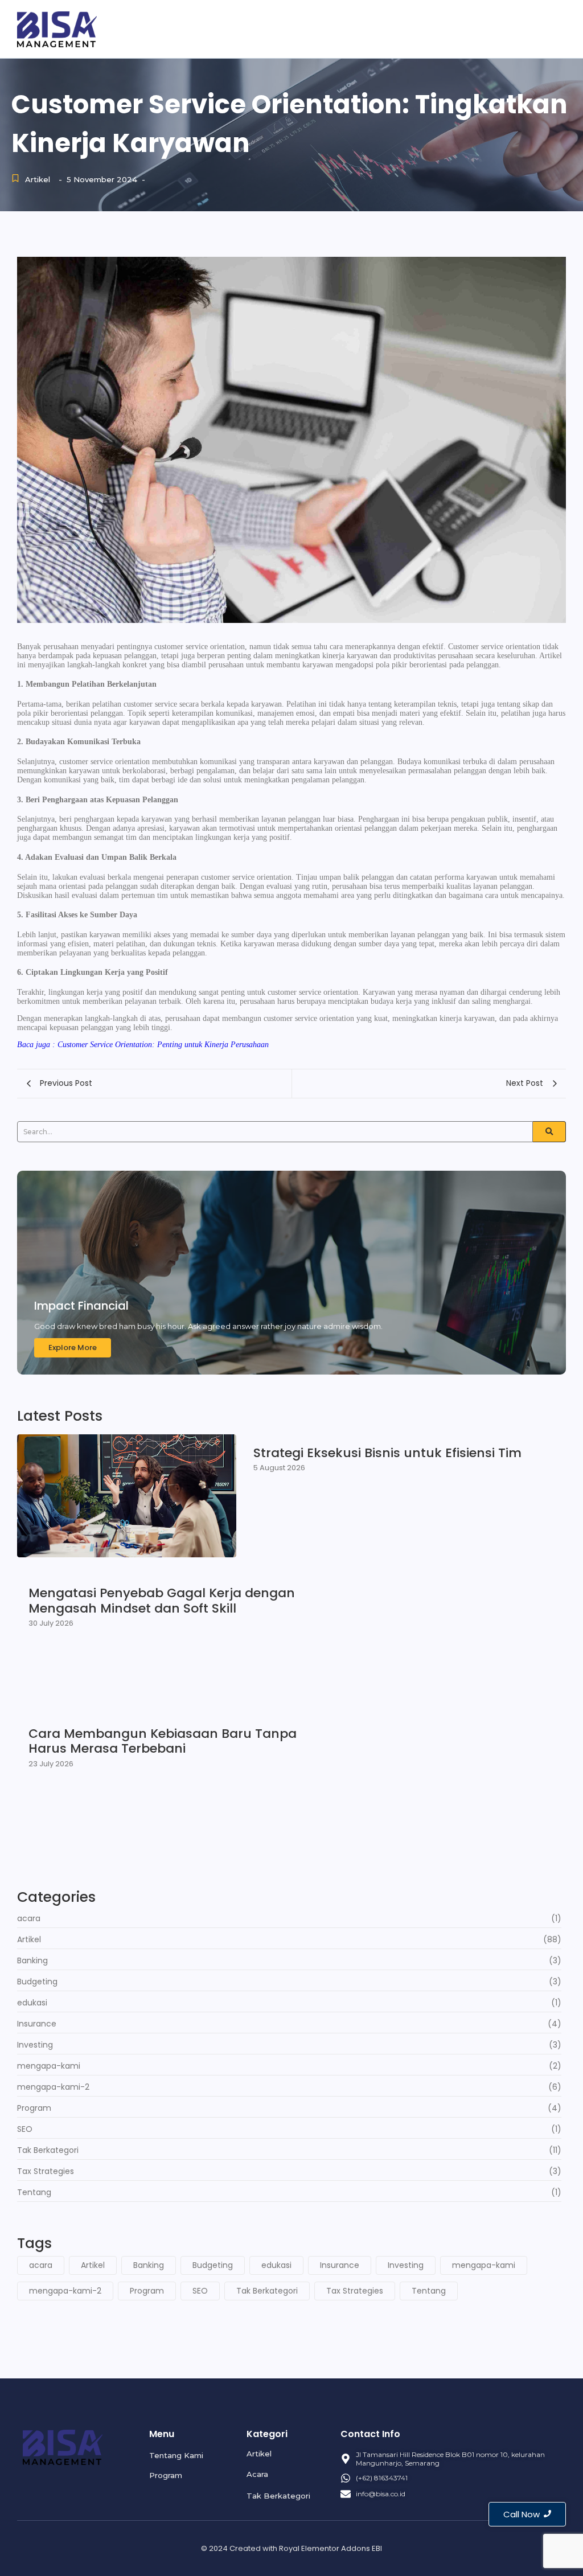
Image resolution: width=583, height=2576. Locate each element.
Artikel (514, 28)
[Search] (549, 1132)
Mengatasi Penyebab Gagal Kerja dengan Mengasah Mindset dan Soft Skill (162, 1601)
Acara (551, 28)
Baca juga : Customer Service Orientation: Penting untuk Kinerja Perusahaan (143, 1045)
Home (360, 28)
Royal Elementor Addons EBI (330, 2548)
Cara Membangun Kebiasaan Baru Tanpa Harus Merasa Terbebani (163, 1742)
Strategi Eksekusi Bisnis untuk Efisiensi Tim (387, 1453)
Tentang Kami (412, 28)
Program (471, 28)
